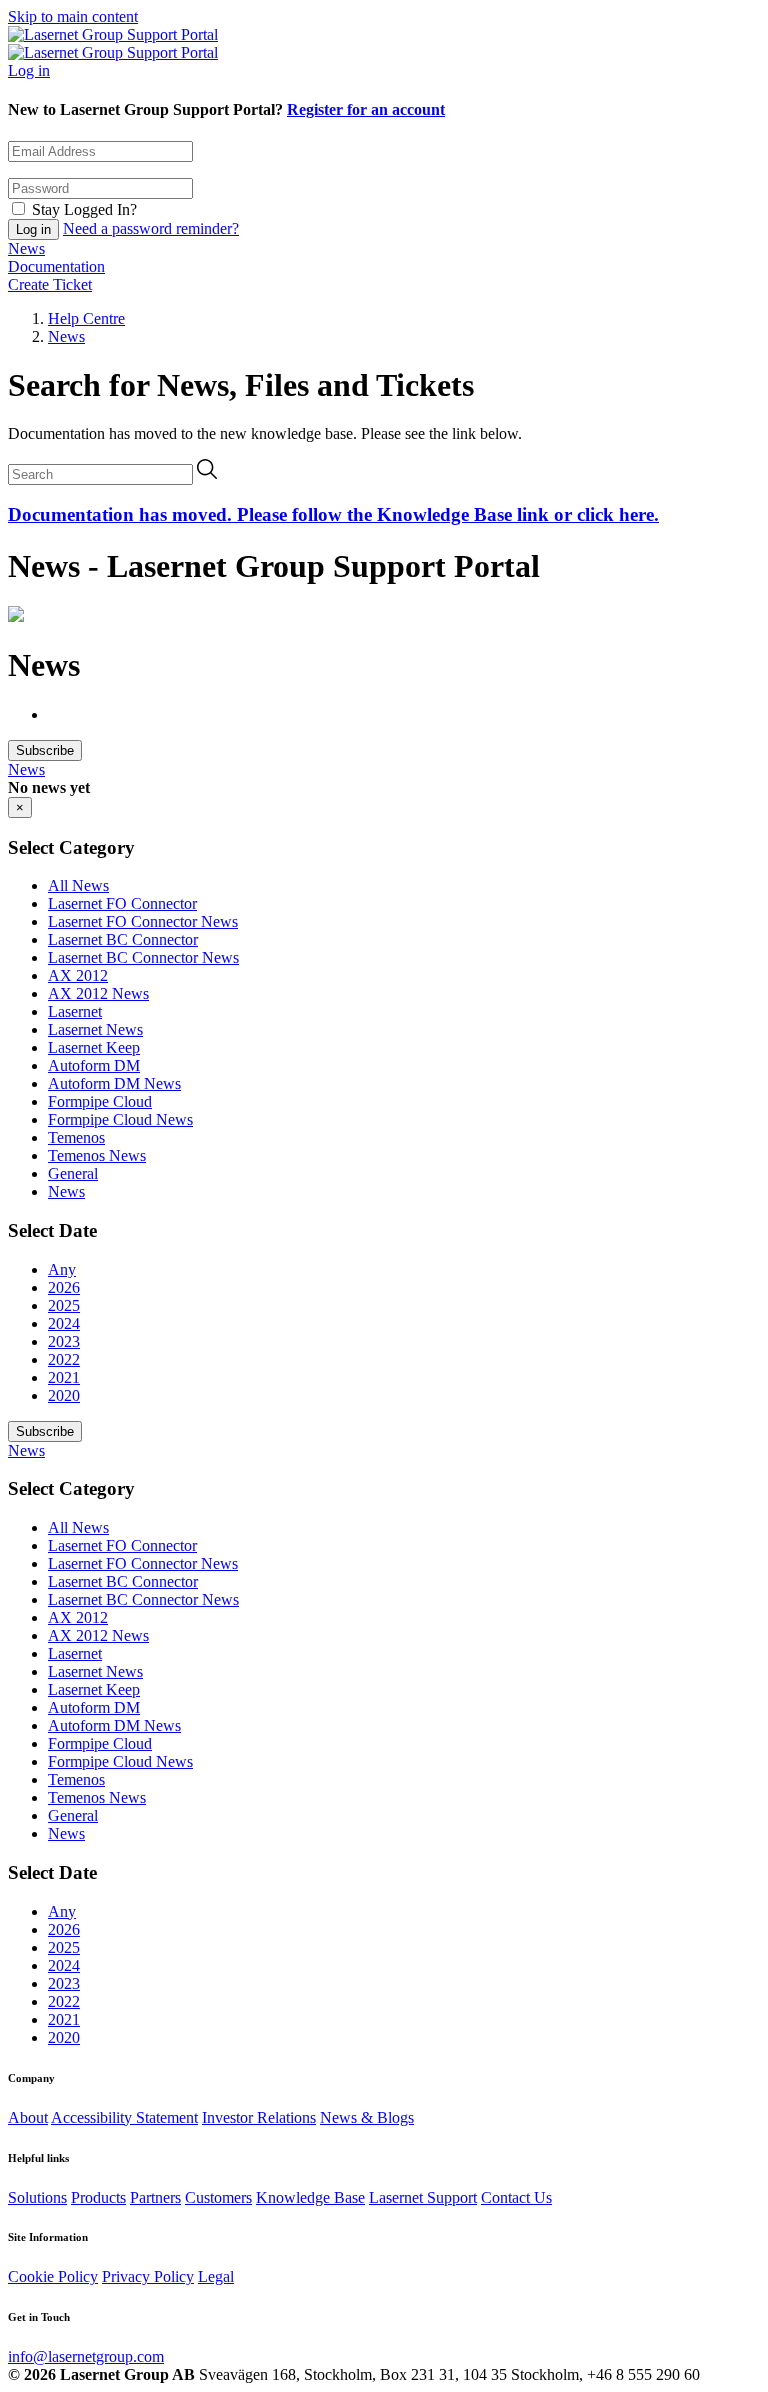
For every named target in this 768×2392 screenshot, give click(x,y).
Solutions (37, 2197)
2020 (64, 1395)
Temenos (76, 1137)
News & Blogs (367, 2117)
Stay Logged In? (84, 209)
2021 (64, 1377)
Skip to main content (73, 16)
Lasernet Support (423, 2197)
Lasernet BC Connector (123, 939)
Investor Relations (259, 2117)
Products (98, 2197)
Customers (218, 2197)
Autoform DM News (114, 1083)
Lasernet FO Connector (122, 903)
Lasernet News (95, 1029)
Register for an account (366, 109)
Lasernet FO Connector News (143, 921)
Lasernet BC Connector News (143, 957)
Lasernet (75, 1011)
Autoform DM (94, 1065)
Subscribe (45, 750)
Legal (216, 2276)
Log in (29, 70)
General (73, 1173)
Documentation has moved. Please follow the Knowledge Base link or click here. (333, 514)
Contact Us (516, 2197)
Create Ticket (50, 284)
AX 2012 (78, 975)
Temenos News (97, 1155)
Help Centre (86, 318)
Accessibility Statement (124, 2117)
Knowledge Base (310, 2197)
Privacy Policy (148, 2276)
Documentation (56, 266)
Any (62, 1269)
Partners (155, 2197)
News (26, 248)
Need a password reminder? (151, 228)
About (28, 2117)
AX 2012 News (98, 993)
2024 (64, 1323)
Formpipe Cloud (100, 1101)
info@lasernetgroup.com (86, 2356)
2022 (64, 1359)
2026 (64, 1287)
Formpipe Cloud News (120, 1119)
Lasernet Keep (94, 1047)
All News (78, 885)
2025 (64, 1305)
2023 (64, 1341)
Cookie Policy (53, 2276)
